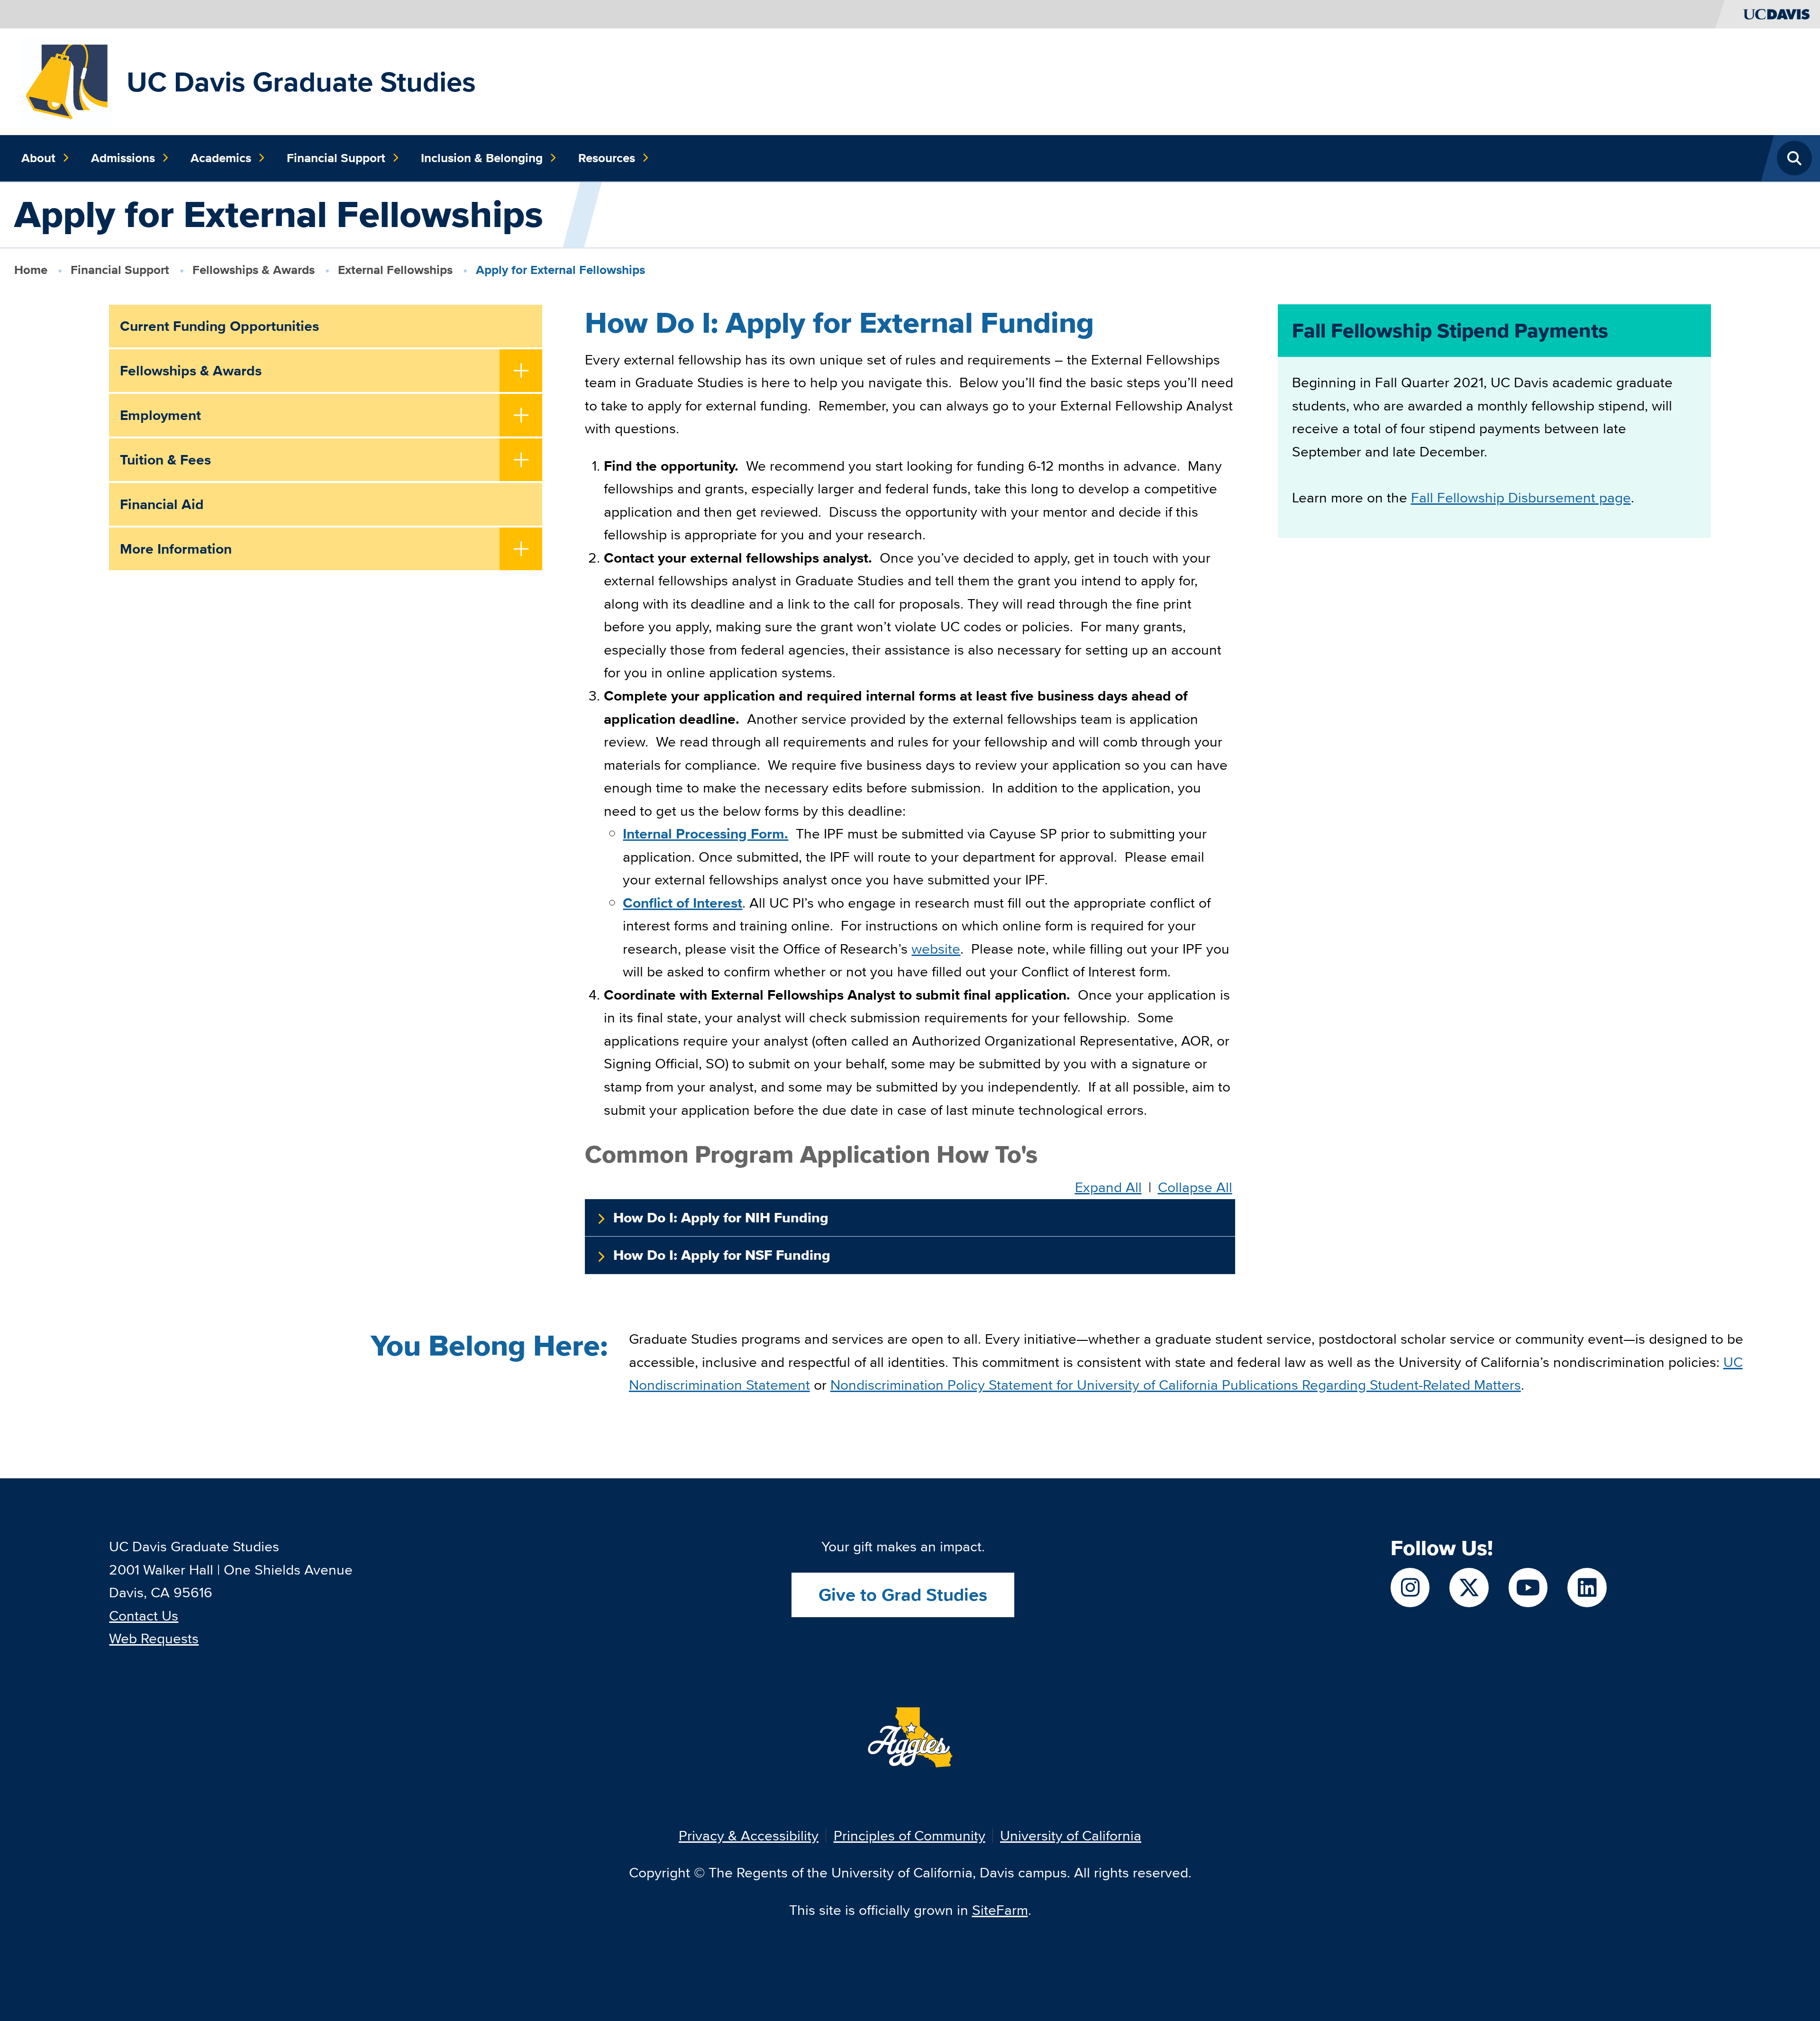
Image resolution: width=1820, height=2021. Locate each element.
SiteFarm (1000, 1910)
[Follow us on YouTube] (1528, 1588)
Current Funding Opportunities (219, 326)
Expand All (1108, 1188)
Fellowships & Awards (254, 270)
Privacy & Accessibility (749, 1835)
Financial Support (336, 158)
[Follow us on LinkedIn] (1587, 1588)
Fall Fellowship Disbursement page (1521, 497)
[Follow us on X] (1469, 1588)
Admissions (123, 158)
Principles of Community (910, 1835)
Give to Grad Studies (903, 1595)
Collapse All (1195, 1188)
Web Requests (154, 1638)
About (38, 158)
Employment (160, 415)
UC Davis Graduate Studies (301, 82)
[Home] (67, 80)
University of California (1071, 1835)
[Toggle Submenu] (521, 372)
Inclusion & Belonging (482, 158)
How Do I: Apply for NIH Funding (721, 1218)
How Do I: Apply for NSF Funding (722, 1255)
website (936, 949)
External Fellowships (395, 270)
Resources (607, 158)
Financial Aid (162, 504)
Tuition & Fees (165, 460)
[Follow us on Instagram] (1410, 1588)
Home (31, 270)
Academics (221, 158)
